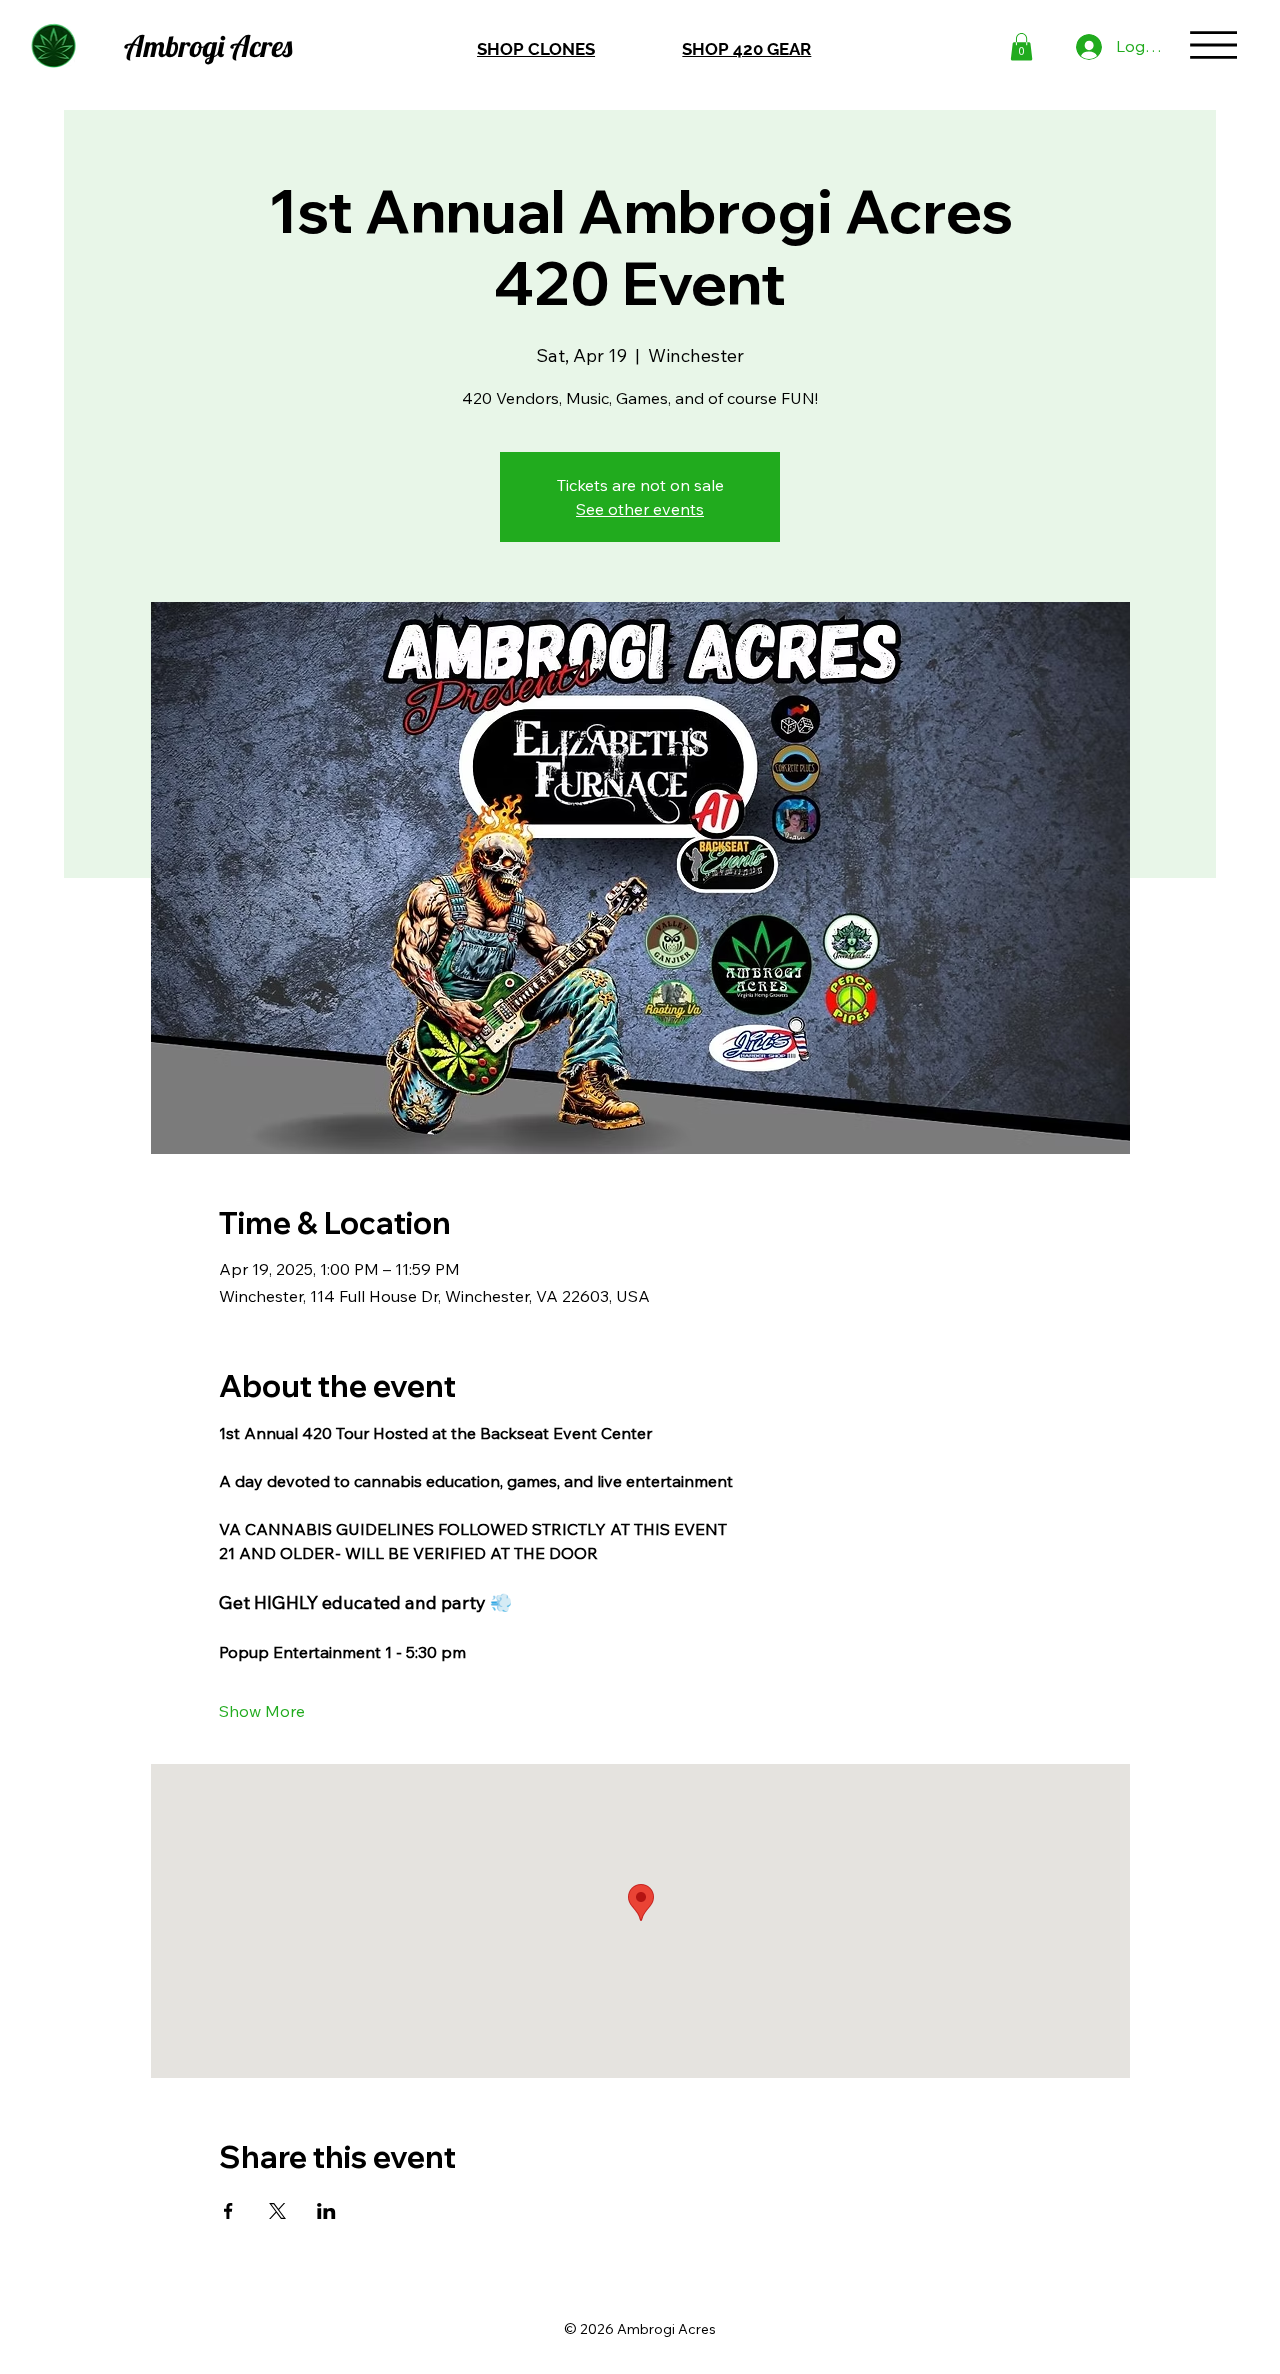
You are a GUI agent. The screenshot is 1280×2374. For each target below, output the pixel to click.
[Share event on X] (277, 2211)
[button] (1021, 46)
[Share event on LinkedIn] (326, 2211)
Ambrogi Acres (208, 45)
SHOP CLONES (536, 49)
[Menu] (1213, 44)
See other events (640, 509)
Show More (262, 1711)
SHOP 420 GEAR (746, 49)
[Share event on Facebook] (228, 2211)
